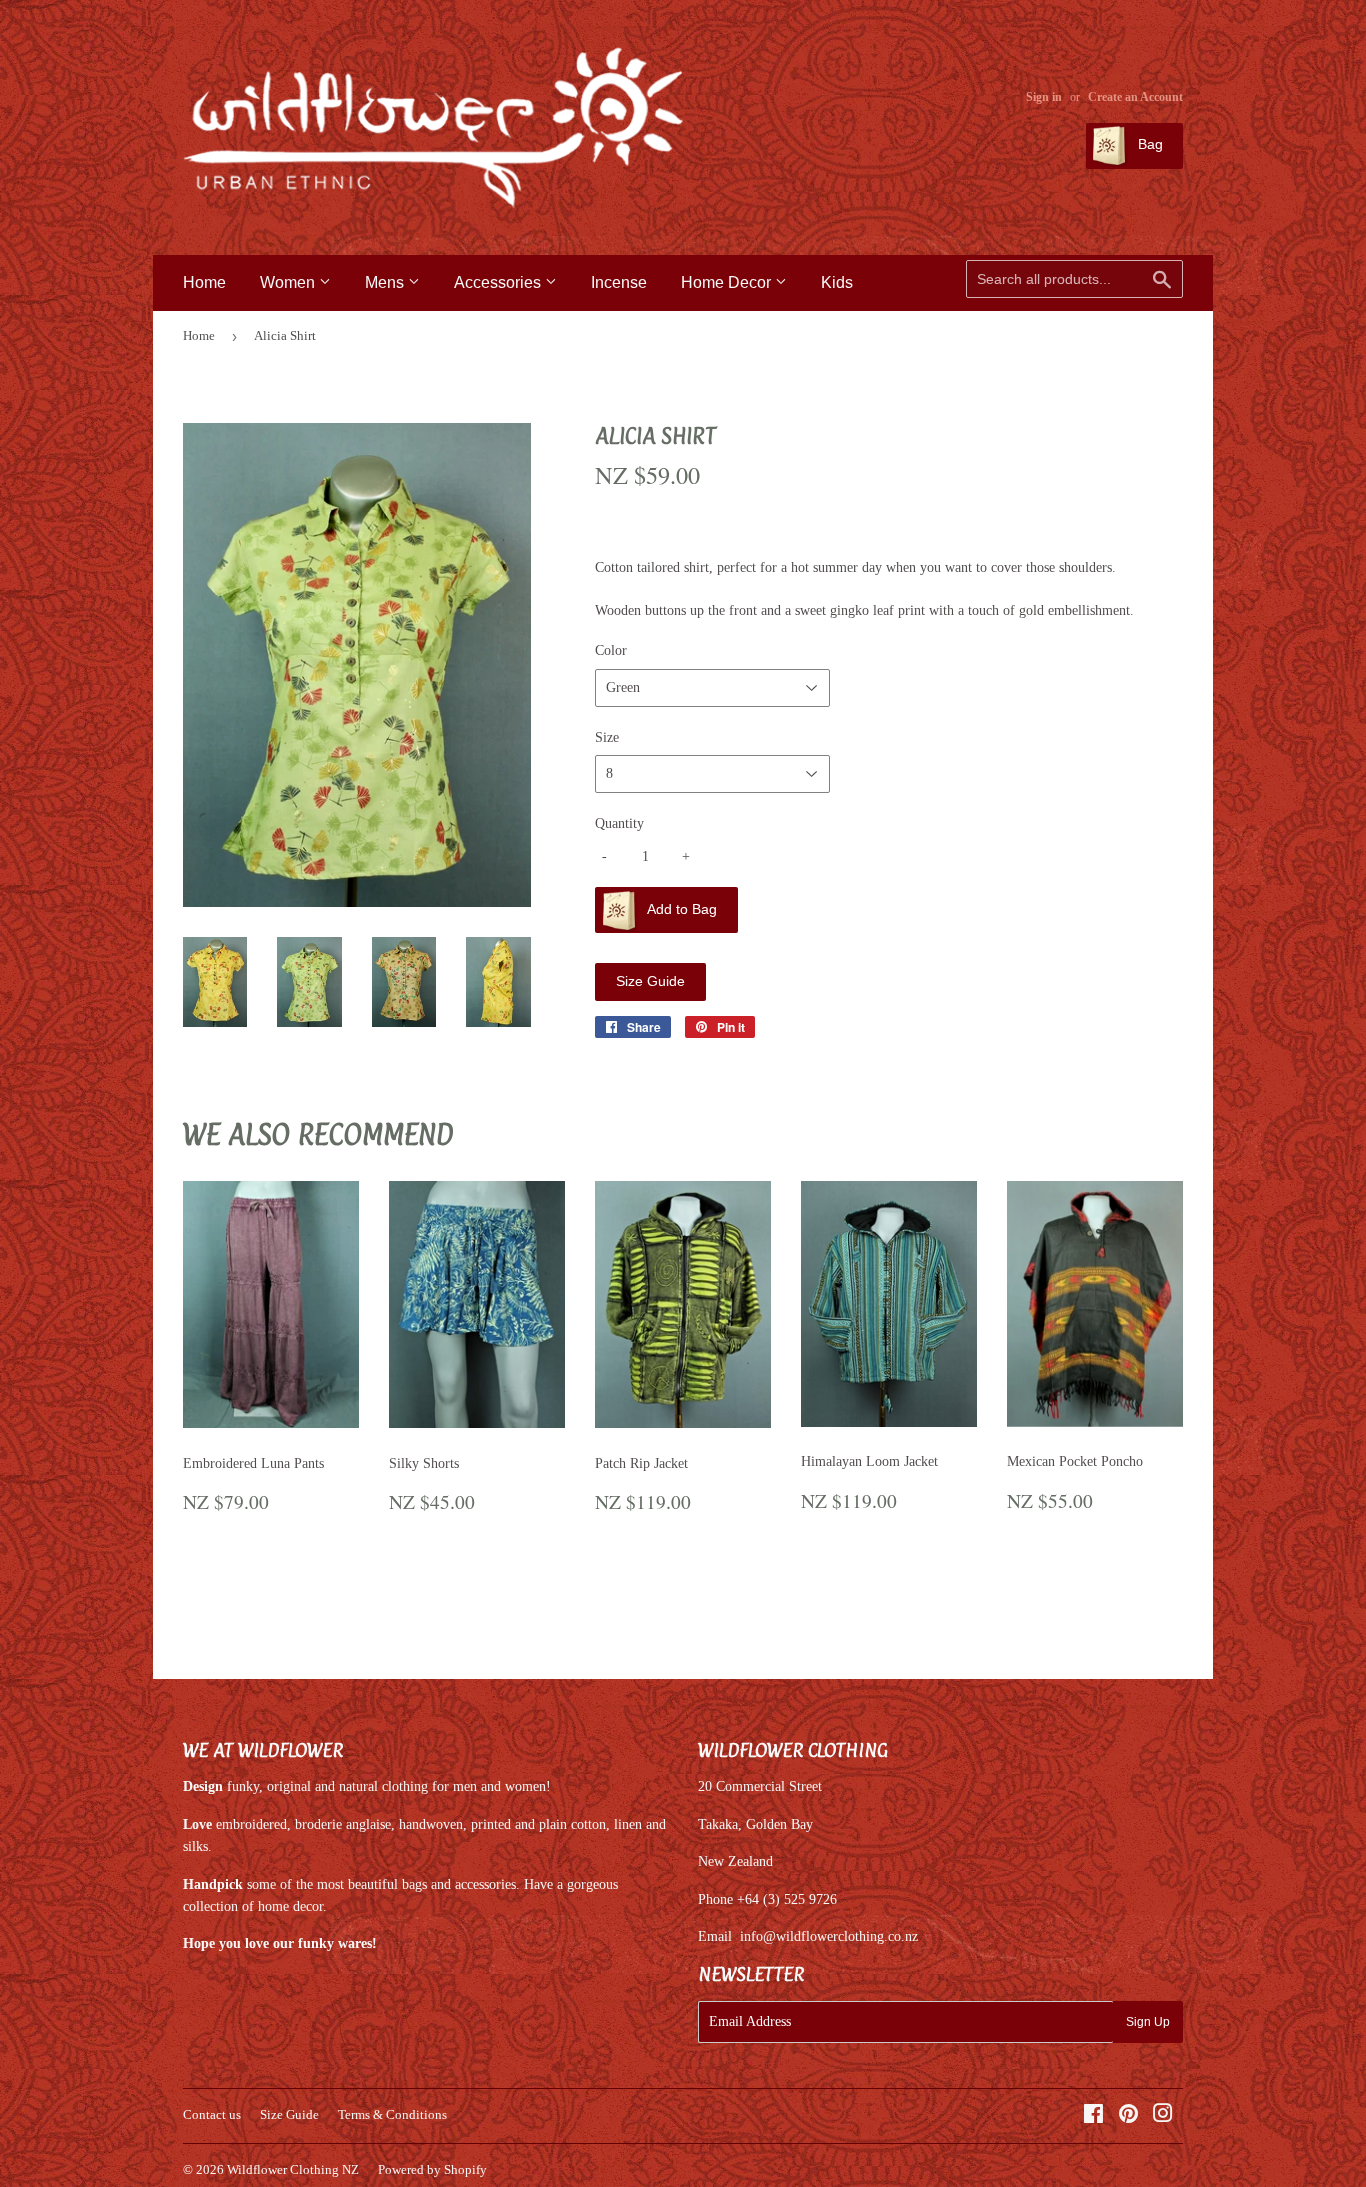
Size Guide (650, 981)
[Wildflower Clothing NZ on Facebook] (1093, 2116)
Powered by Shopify (432, 2169)
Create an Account (1135, 97)
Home (204, 282)
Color (611, 650)
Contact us (212, 2114)
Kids (837, 282)
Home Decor (728, 282)
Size (607, 737)
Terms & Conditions (392, 2114)
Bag (1148, 144)
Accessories (499, 282)
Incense (619, 282)
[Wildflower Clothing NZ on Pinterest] (1128, 2116)
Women (289, 282)
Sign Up (1148, 2022)
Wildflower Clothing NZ (293, 2169)
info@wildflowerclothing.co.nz (829, 1936)
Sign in (1044, 97)
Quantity (619, 823)
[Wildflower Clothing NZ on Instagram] (1163, 2116)
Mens (386, 282)
